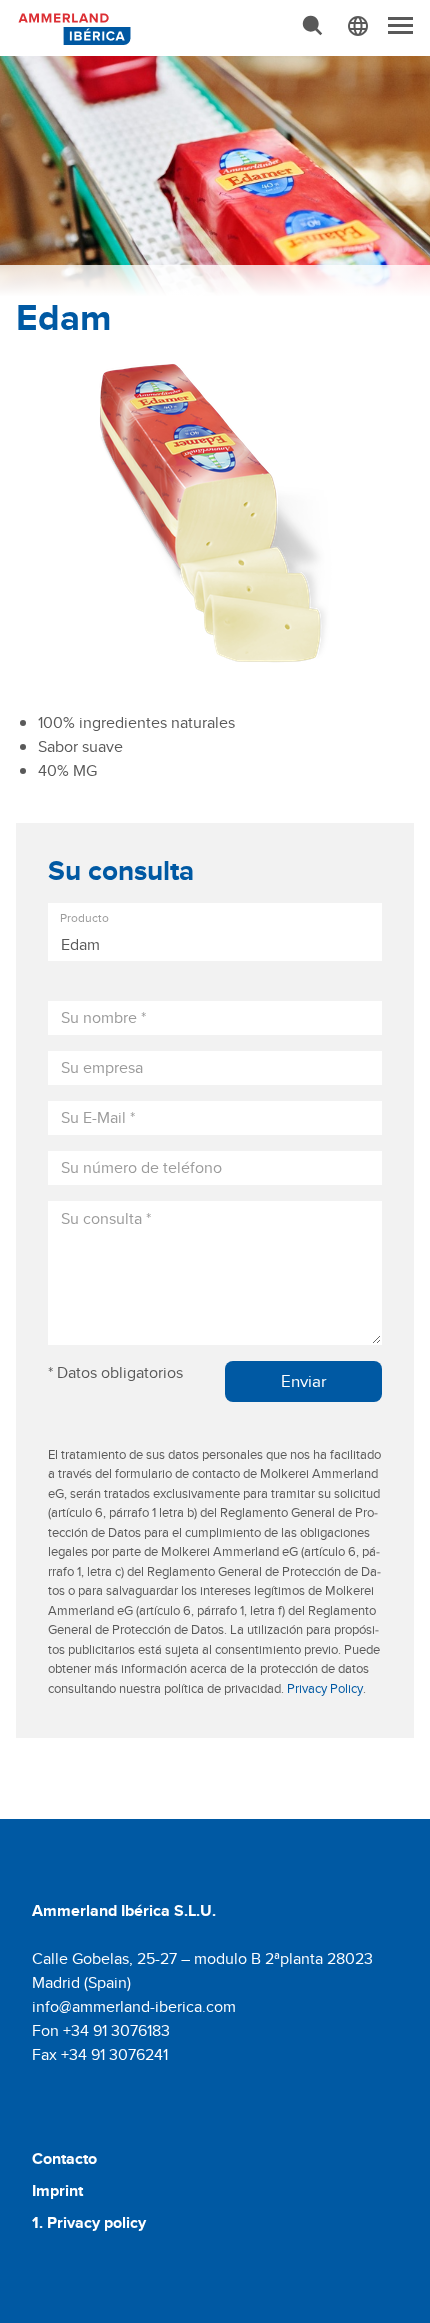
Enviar (304, 1381)
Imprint (57, 2190)
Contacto (64, 2158)
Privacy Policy (325, 1688)
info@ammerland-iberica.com (134, 2006)
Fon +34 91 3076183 (101, 2030)
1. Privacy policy (89, 2222)
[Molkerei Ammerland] (72, 27)
